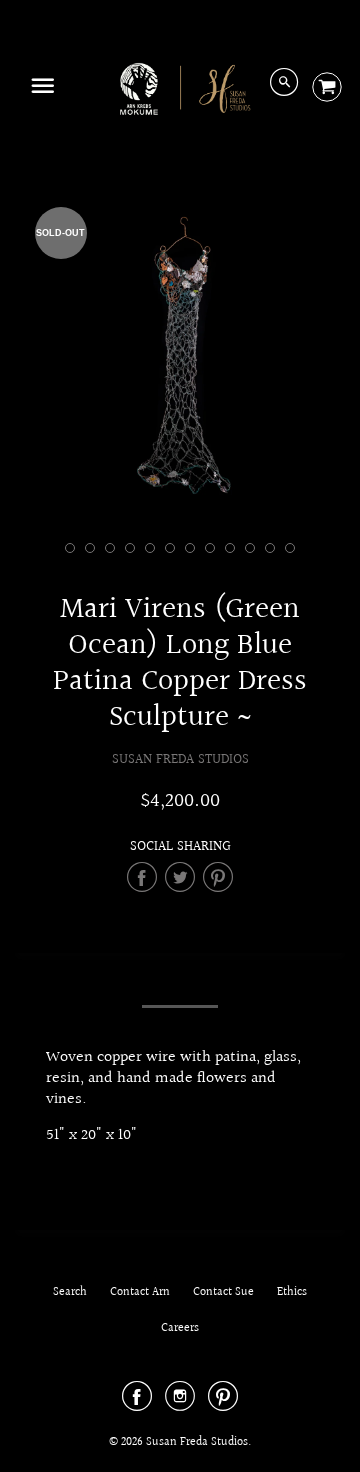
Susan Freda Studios (180, 759)
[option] (180, 358)
